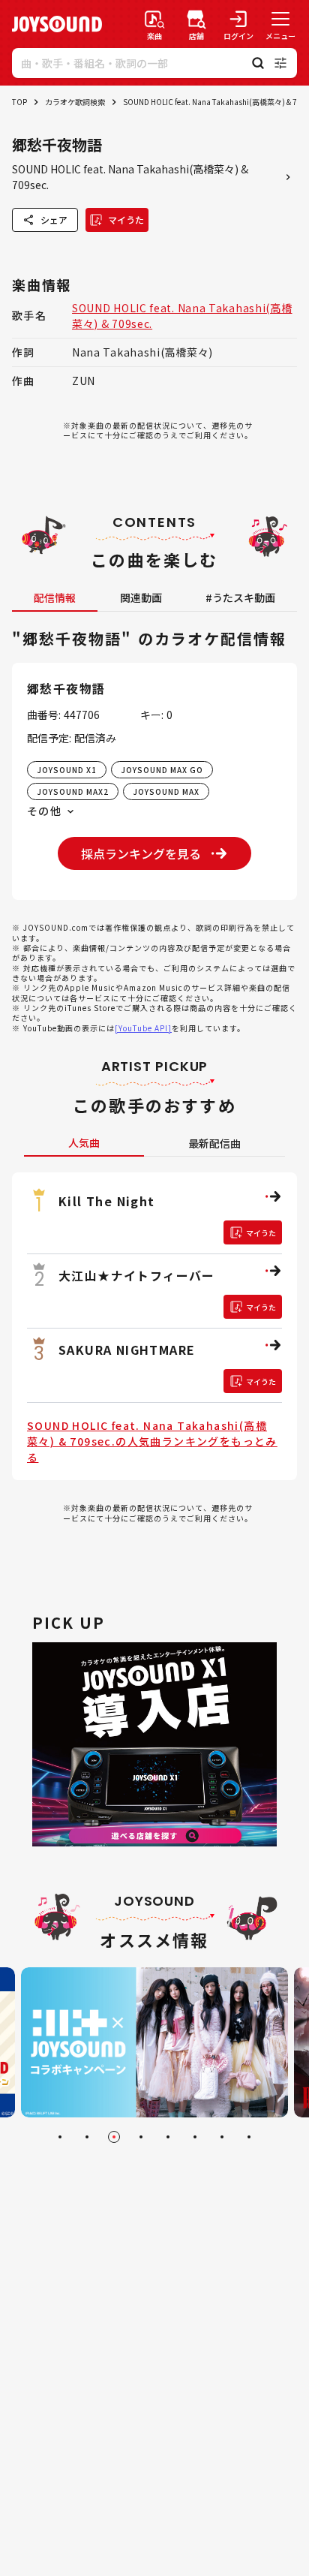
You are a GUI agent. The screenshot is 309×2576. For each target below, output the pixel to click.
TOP (19, 102)
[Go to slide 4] (141, 2137)
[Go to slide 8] (249, 2137)
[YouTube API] (143, 1028)
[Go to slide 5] (168, 2137)
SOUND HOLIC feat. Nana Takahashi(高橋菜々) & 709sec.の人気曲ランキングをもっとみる (152, 1441)
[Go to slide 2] (87, 2137)
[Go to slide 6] (195, 2137)
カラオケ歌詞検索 (75, 102)
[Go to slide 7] (222, 2137)
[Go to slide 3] (114, 2137)
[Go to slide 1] (60, 2137)
